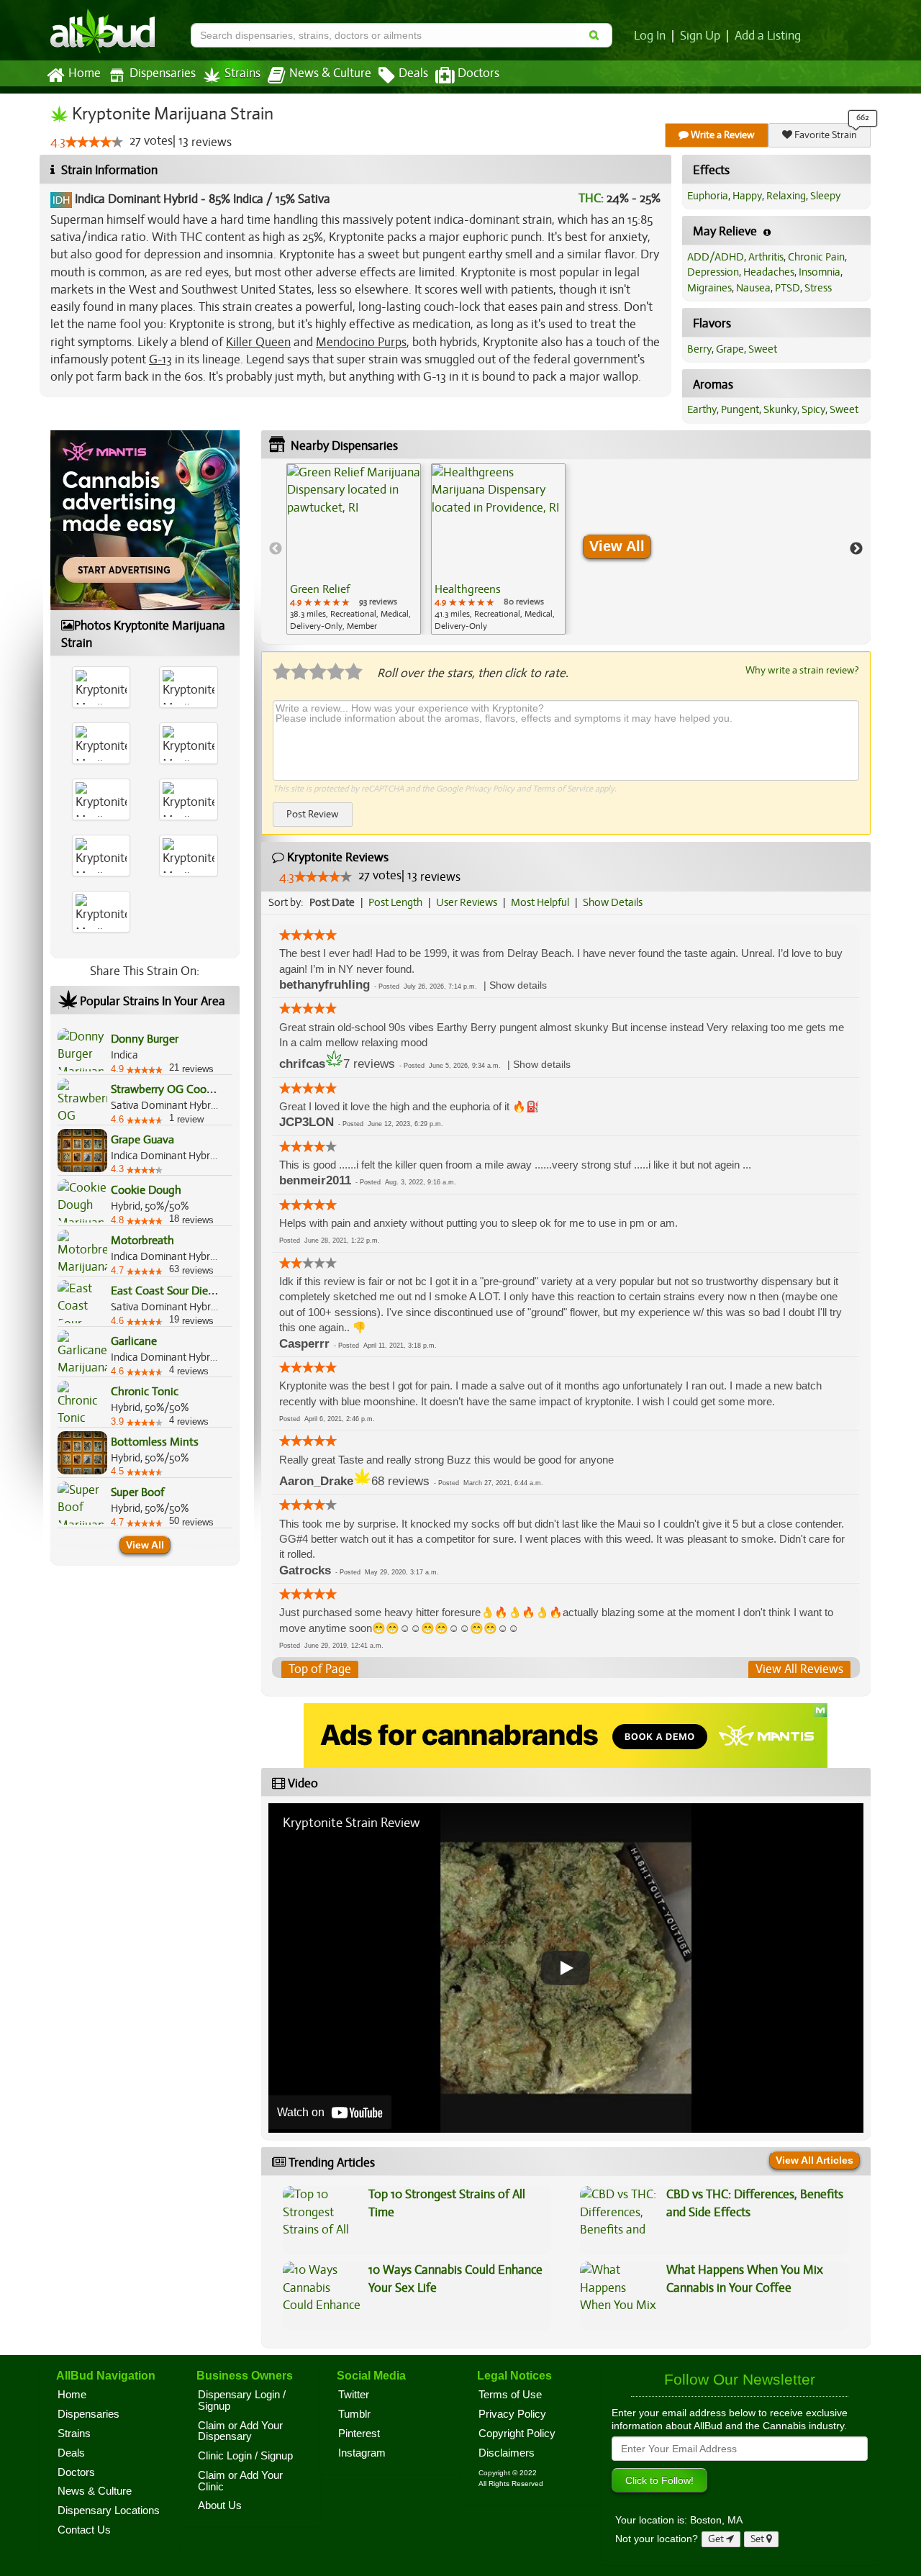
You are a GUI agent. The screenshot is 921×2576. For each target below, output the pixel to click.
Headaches (769, 272)
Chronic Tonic (145, 1392)
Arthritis (766, 257)
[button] (518, 985)
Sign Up (700, 36)
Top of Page (320, 1669)
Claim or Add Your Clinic (240, 2481)
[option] (354, 549)
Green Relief (320, 589)
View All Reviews (799, 1669)
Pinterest (359, 2434)
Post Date (332, 902)
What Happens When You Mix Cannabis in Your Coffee (745, 2278)
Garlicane (134, 1341)
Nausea (753, 288)
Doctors (478, 73)
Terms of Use (510, 2395)
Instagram (362, 2453)
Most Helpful (540, 902)
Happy (747, 196)
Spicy (813, 409)
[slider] (94, 142)
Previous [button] (276, 549)
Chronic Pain (816, 257)
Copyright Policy (517, 2434)
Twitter (354, 2395)
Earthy (702, 409)
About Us (220, 2505)
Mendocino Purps (361, 342)
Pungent (740, 409)
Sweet (763, 349)
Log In (650, 36)
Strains (242, 73)
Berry (699, 349)
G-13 (160, 359)
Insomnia (820, 272)
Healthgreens (468, 589)
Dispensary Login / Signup (242, 2400)
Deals (413, 73)
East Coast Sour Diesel (166, 1291)
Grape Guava (142, 1140)
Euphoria (708, 196)
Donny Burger (145, 1039)
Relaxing (786, 196)
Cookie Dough (146, 1190)
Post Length (395, 902)
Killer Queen (258, 342)
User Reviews (467, 902)
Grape (730, 349)
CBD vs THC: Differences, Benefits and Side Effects (755, 2203)
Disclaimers (507, 2453)
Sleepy (825, 196)
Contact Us (84, 2530)
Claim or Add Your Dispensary (240, 2431)
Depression (713, 272)
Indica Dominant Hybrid (136, 199)
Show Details (613, 902)
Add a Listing (768, 36)
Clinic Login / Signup (245, 2456)
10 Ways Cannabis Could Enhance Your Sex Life (455, 2278)
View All (145, 1545)
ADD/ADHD (716, 257)
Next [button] (856, 549)
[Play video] (566, 1968)
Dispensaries (163, 73)
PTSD (788, 288)
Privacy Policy (490, 789)
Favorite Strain (825, 135)
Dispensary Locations (109, 2511)
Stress (818, 288)
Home (85, 73)
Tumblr (354, 2414)
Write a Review (722, 135)
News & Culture (330, 73)
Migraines (709, 288)
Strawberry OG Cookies (168, 1089)
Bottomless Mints (155, 1442)
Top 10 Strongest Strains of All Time (447, 2203)
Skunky (780, 409)
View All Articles (815, 2160)
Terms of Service (563, 789)
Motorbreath (142, 1241)
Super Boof (137, 1492)
